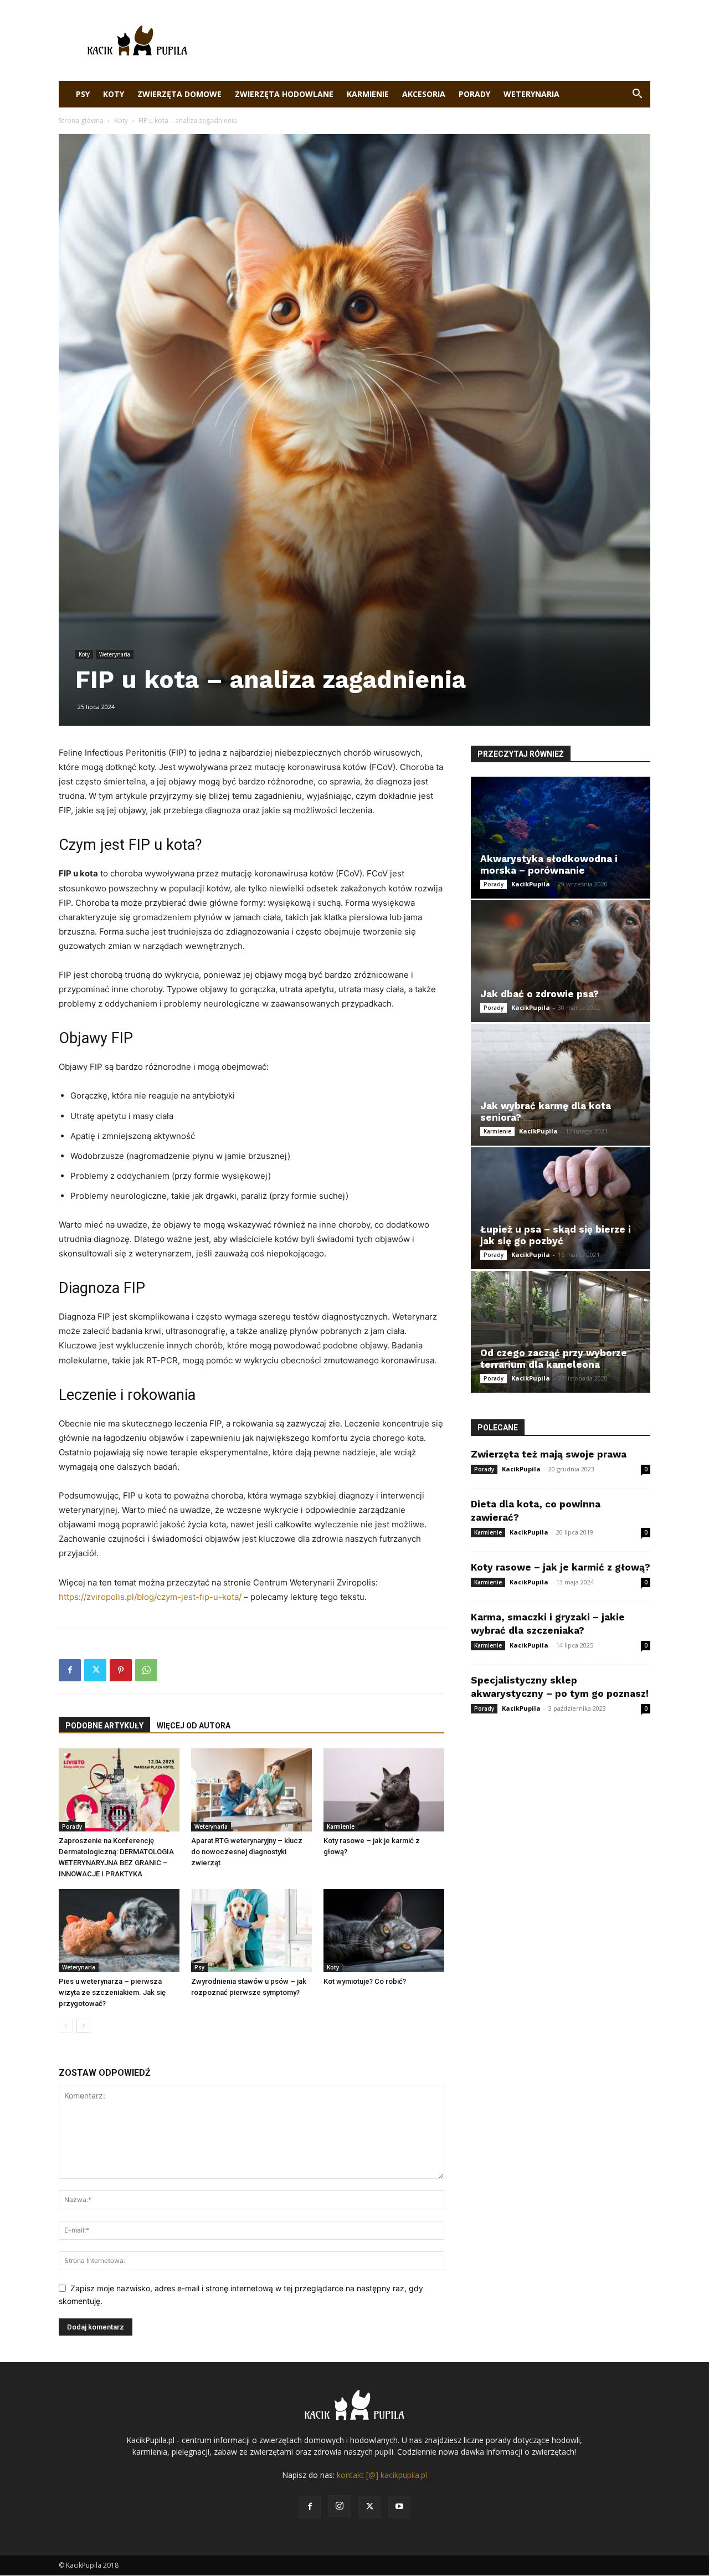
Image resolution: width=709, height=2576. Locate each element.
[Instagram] (340, 2506)
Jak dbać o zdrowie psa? (540, 994)
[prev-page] (66, 2026)
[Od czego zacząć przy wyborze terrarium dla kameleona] (561, 1332)
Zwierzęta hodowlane (284, 94)
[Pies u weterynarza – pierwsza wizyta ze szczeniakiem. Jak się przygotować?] (119, 1931)
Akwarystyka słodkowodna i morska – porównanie (549, 864)
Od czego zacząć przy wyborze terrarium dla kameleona (554, 1359)
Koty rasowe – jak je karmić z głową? (561, 1567)
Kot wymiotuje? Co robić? (365, 1981)
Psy (83, 94)
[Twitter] (95, 1670)
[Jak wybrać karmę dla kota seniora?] (561, 1085)
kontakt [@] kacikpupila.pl (382, 2475)
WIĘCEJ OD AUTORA (194, 1726)
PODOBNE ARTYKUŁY (104, 1726)
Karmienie (368, 94)
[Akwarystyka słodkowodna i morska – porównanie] (561, 838)
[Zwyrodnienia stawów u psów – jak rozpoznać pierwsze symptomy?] (251, 1931)
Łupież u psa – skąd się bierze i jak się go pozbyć (556, 1235)
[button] (637, 95)
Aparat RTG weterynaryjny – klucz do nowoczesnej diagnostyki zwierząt (247, 1852)
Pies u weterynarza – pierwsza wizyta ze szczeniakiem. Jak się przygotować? (112, 1992)
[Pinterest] (121, 1670)
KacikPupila (531, 884)
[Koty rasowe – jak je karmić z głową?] (384, 1790)
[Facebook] (70, 1670)
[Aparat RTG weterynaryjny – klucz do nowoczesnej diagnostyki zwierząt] (251, 1790)
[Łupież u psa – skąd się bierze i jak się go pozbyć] (561, 1208)
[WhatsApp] (146, 1670)
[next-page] (83, 2026)
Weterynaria (531, 94)
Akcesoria (424, 94)
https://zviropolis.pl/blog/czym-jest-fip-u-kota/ (150, 1597)
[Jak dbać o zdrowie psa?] (561, 961)
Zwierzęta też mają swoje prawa (549, 1454)
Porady (474, 94)
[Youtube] (399, 2507)
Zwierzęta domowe (179, 94)
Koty (114, 94)
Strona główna (81, 120)
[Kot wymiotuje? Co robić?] (384, 1931)
